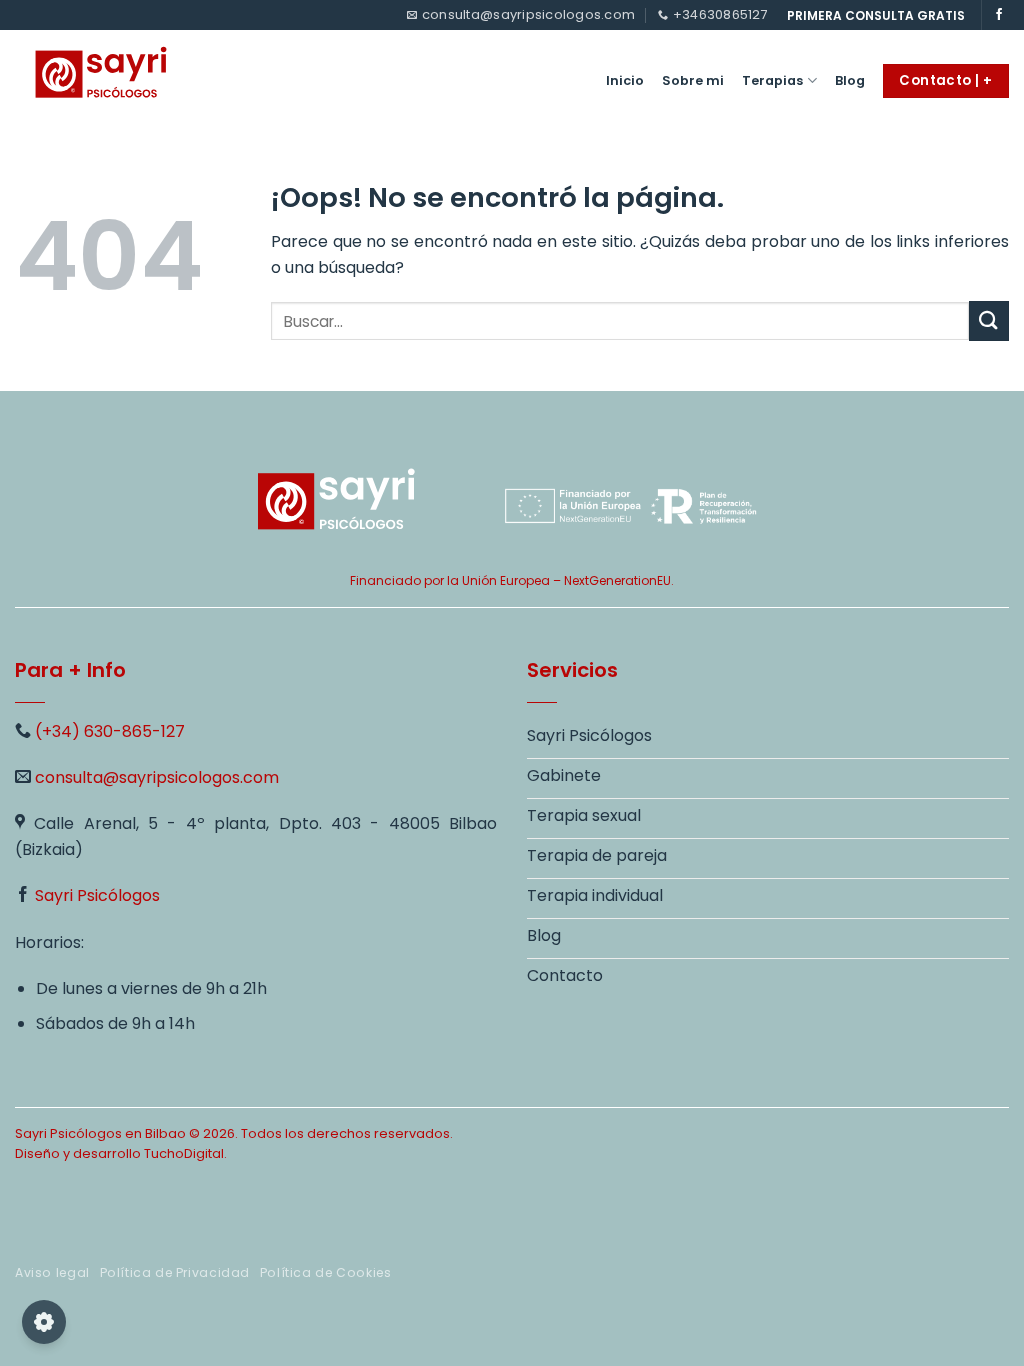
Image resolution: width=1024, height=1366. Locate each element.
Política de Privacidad (175, 1272)
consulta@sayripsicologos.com (157, 777)
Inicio (625, 80)
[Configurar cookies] (44, 1322)
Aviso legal (52, 1272)
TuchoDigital (184, 1153)
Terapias (772, 80)
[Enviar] (989, 320)
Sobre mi (693, 80)
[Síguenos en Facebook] (999, 15)
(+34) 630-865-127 (110, 731)
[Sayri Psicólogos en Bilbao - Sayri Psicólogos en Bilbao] (123, 75)
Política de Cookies (326, 1272)
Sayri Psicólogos (97, 895)
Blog (850, 80)
